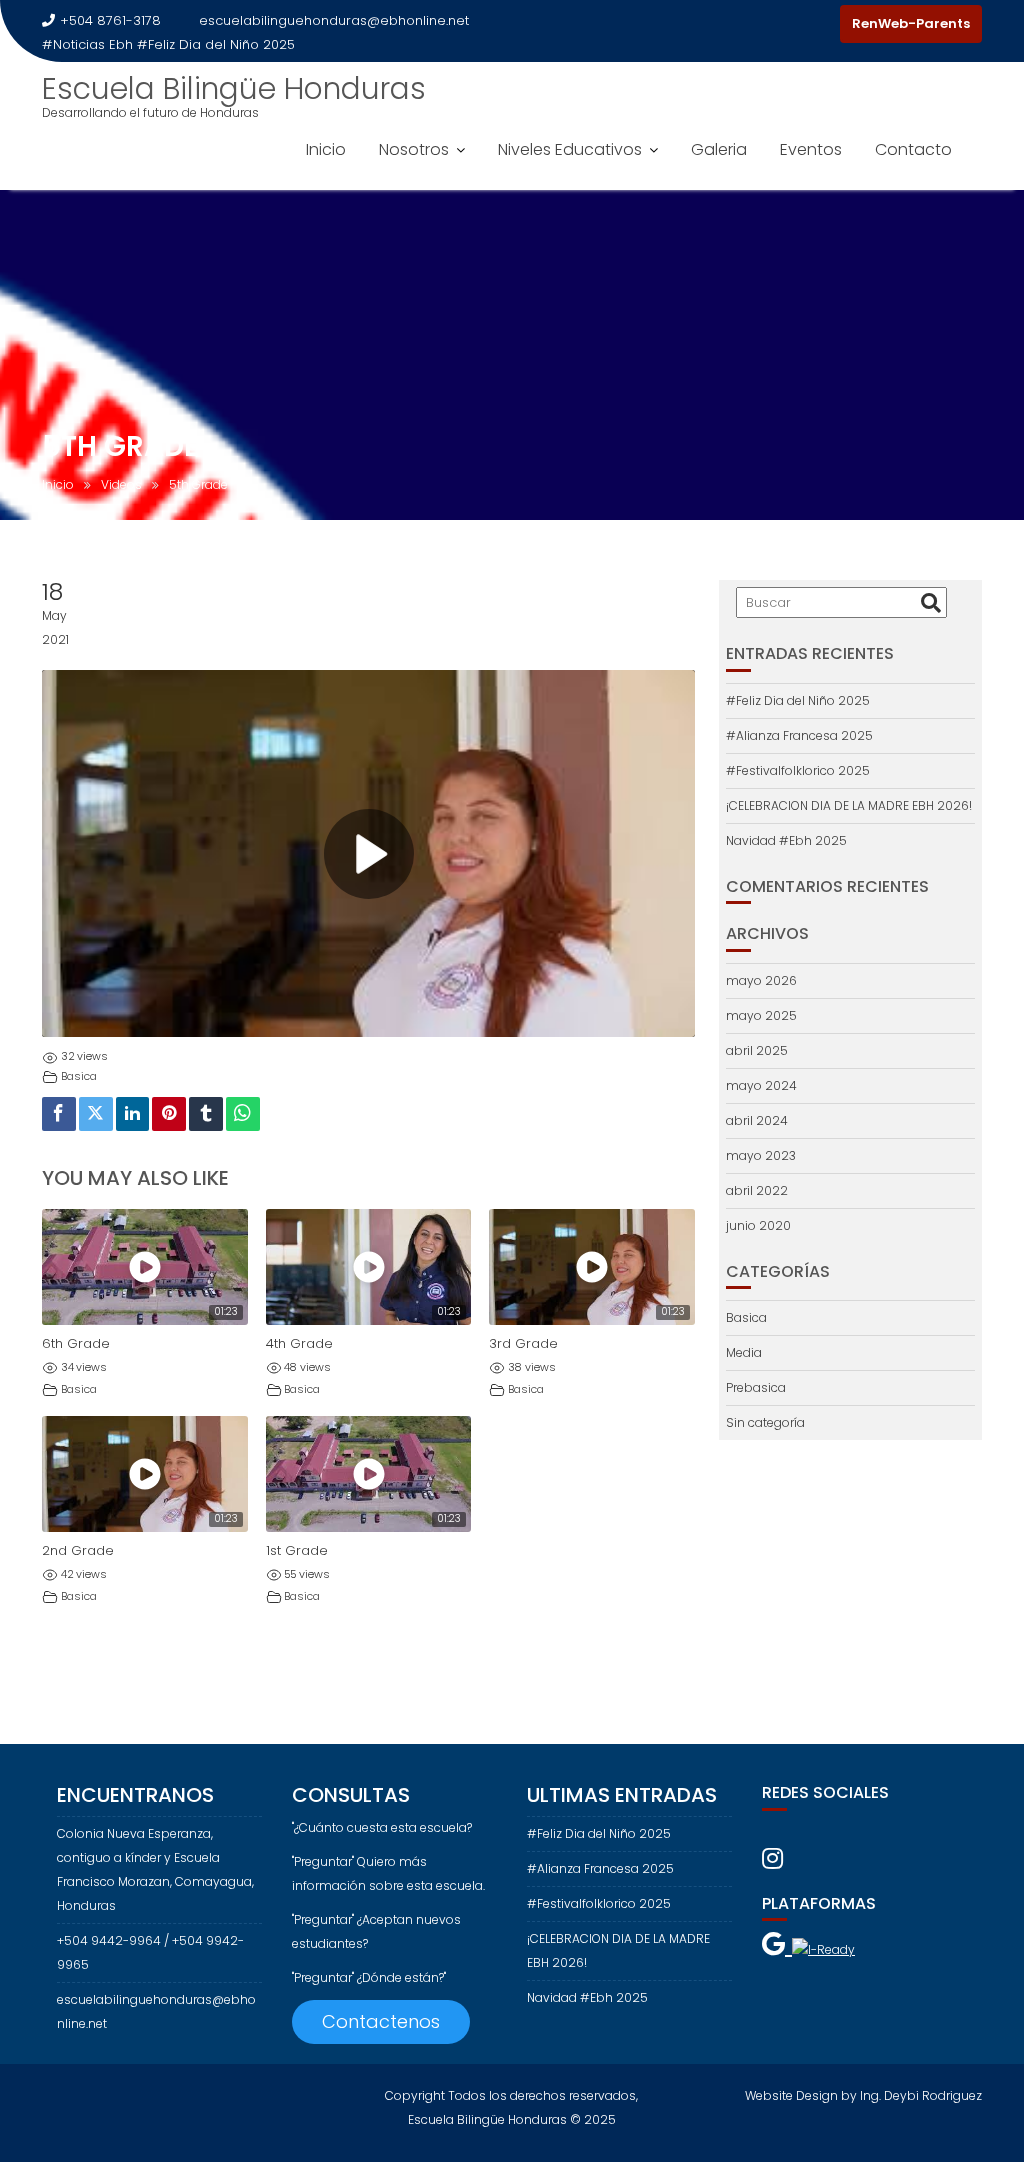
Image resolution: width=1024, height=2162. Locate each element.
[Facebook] (784, 24)
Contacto (913, 149)
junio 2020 (758, 1225)
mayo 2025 (761, 1015)
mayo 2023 (761, 1155)
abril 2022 (757, 1190)
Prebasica (756, 1387)
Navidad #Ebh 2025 (786, 840)
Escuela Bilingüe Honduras (234, 88)
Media (744, 1352)
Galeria (719, 149)
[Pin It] (169, 1114)
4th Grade (299, 1343)
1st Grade (297, 1550)
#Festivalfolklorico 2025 (798, 770)
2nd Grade (78, 1550)
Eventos (811, 149)
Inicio (326, 149)
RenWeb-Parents (911, 23)
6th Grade (76, 1343)
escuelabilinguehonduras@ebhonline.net (334, 20)
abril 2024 (757, 1120)
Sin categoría (765, 1422)
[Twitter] (96, 1114)
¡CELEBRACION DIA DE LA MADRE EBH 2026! (849, 805)
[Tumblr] (206, 1114)
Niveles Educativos (570, 149)
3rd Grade (523, 1343)
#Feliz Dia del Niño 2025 (216, 44)
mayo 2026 (761, 980)
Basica (79, 1076)
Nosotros (414, 149)
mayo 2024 (761, 1085)
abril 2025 (757, 1050)
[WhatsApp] (243, 1114)
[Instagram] (820, 24)
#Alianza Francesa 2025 (799, 735)
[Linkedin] (133, 1114)
